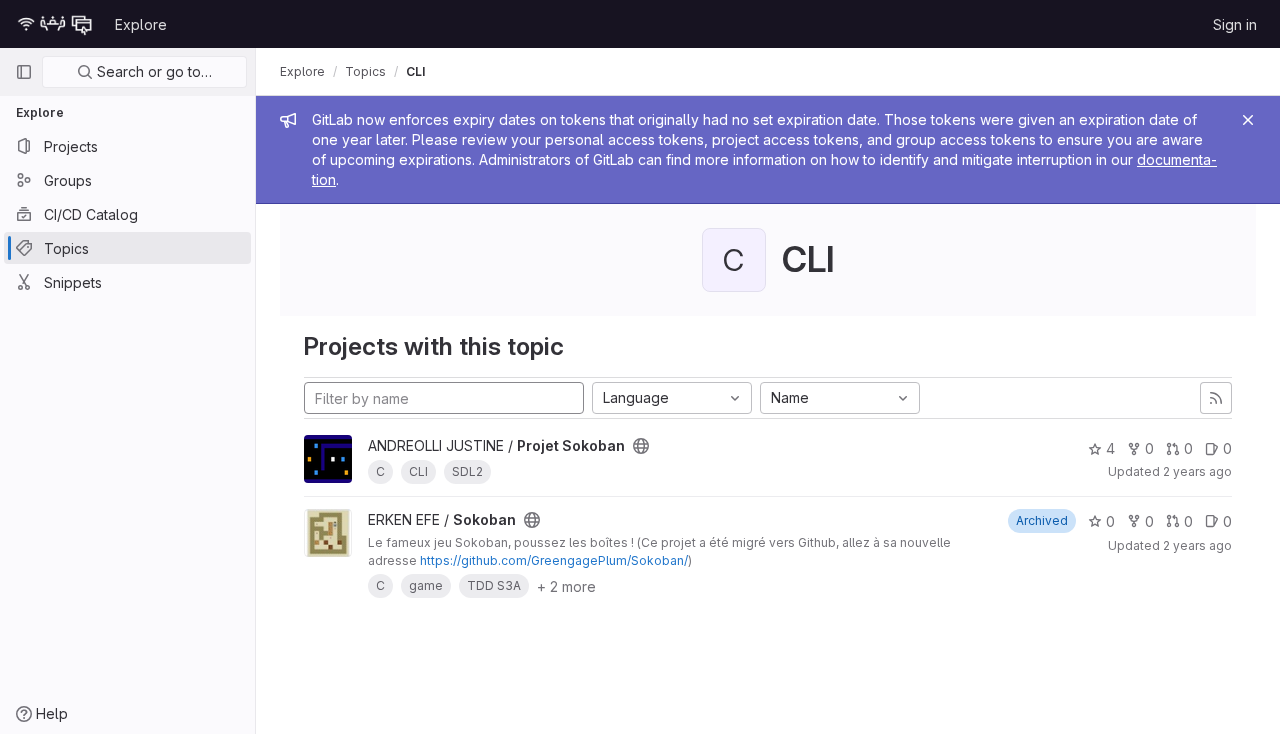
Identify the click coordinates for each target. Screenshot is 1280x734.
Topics (365, 71)
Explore (141, 24)
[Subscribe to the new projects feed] (1216, 398)
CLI (415, 71)
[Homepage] (55, 24)
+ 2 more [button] (566, 586)
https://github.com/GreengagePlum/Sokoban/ (554, 560)
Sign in (1235, 24)
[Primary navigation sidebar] (24, 72)
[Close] (1248, 120)
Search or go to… (152, 71)
